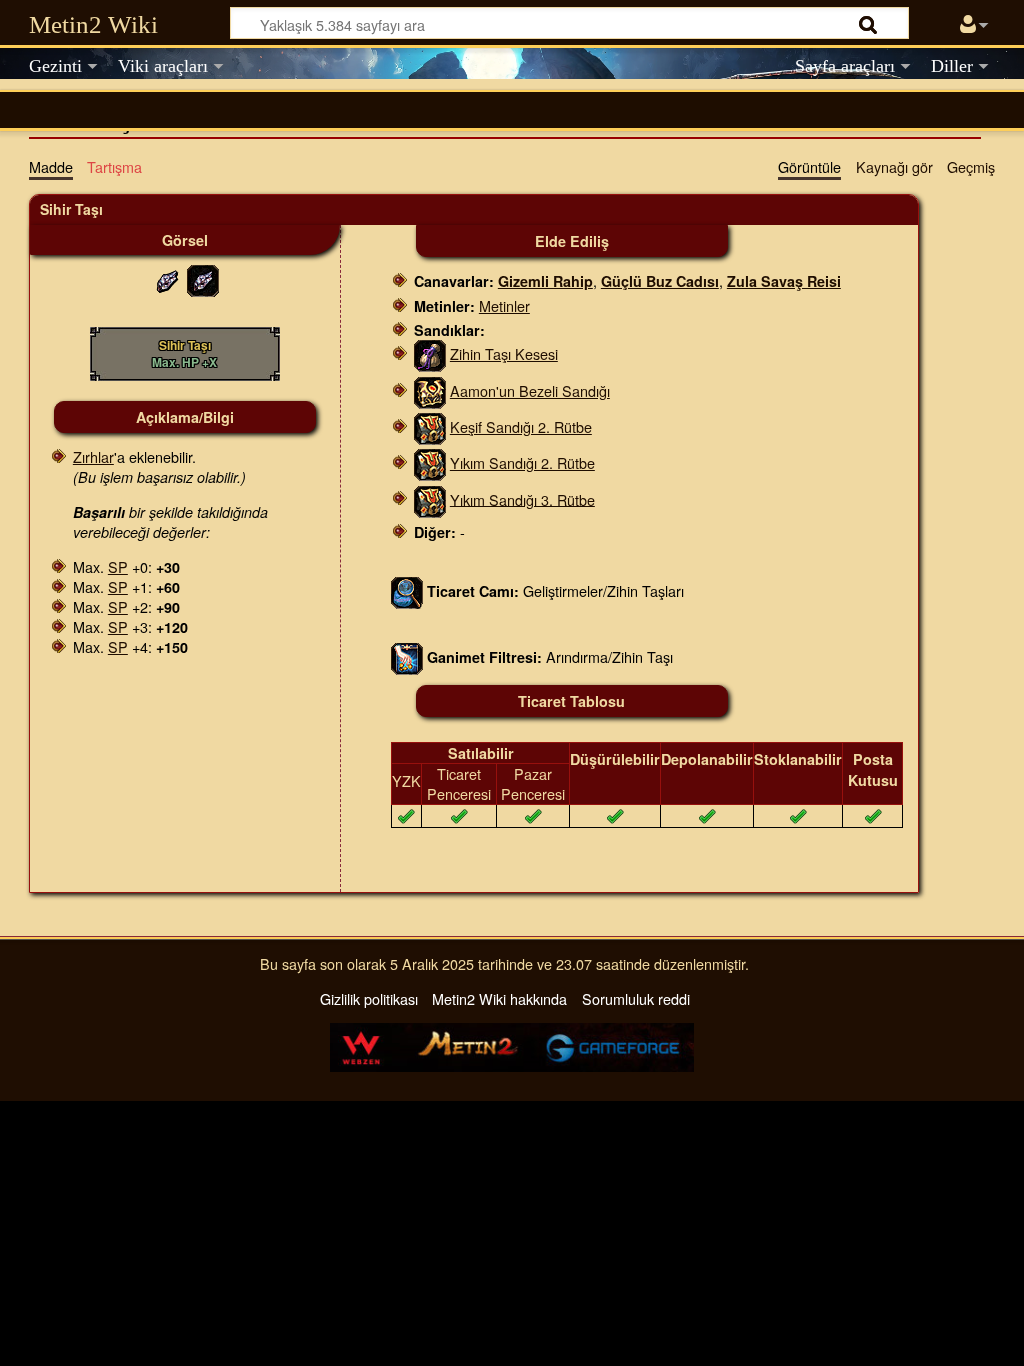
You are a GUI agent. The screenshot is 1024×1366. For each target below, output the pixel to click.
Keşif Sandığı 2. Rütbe (521, 426)
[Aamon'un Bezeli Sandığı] (430, 390)
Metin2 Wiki (93, 24)
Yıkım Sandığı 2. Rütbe (522, 462)
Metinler (504, 305)
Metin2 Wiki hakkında (499, 998)
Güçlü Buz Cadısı (660, 281)
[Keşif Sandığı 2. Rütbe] (430, 426)
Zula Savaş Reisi (784, 281)
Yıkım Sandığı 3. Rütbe (522, 498)
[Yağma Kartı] (407, 656)
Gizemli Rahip (545, 281)
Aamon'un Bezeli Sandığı (530, 390)
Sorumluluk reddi (636, 998)
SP (118, 566)
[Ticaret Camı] (407, 589)
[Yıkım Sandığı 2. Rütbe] (430, 462)
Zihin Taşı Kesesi (504, 353)
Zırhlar (93, 456)
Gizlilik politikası (369, 998)
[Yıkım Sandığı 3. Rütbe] (430, 498)
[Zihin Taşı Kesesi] (430, 353)
